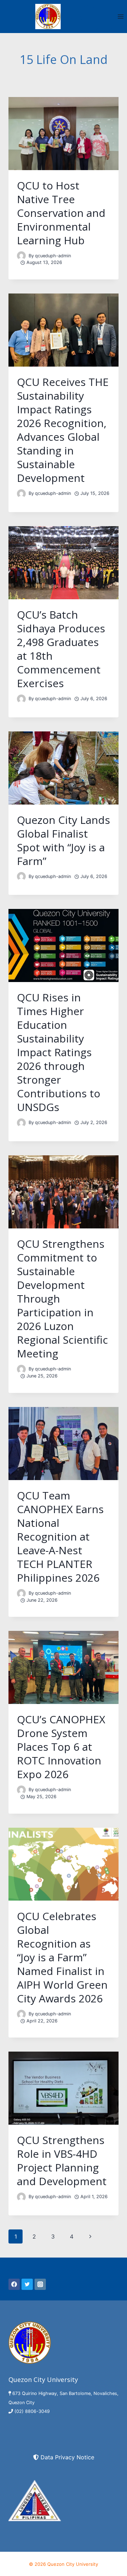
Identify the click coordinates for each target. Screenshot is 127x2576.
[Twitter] (27, 2284)
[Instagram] (40, 2284)
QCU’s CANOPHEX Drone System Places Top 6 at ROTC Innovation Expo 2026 (61, 1747)
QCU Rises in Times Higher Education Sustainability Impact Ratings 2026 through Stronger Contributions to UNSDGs (59, 1052)
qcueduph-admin (53, 256)
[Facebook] (14, 2284)
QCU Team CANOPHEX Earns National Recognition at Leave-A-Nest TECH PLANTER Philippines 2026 (60, 1536)
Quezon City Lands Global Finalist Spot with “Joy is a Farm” (64, 840)
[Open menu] (120, 16)
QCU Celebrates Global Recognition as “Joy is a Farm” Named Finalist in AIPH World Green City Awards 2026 (62, 1957)
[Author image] (21, 256)
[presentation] (64, 134)
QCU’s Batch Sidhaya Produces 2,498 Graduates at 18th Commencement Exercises (61, 649)
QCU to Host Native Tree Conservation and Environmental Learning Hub (61, 213)
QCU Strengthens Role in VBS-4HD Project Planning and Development (62, 2161)
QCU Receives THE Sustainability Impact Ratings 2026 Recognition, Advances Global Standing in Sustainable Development (63, 430)
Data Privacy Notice (67, 2457)
